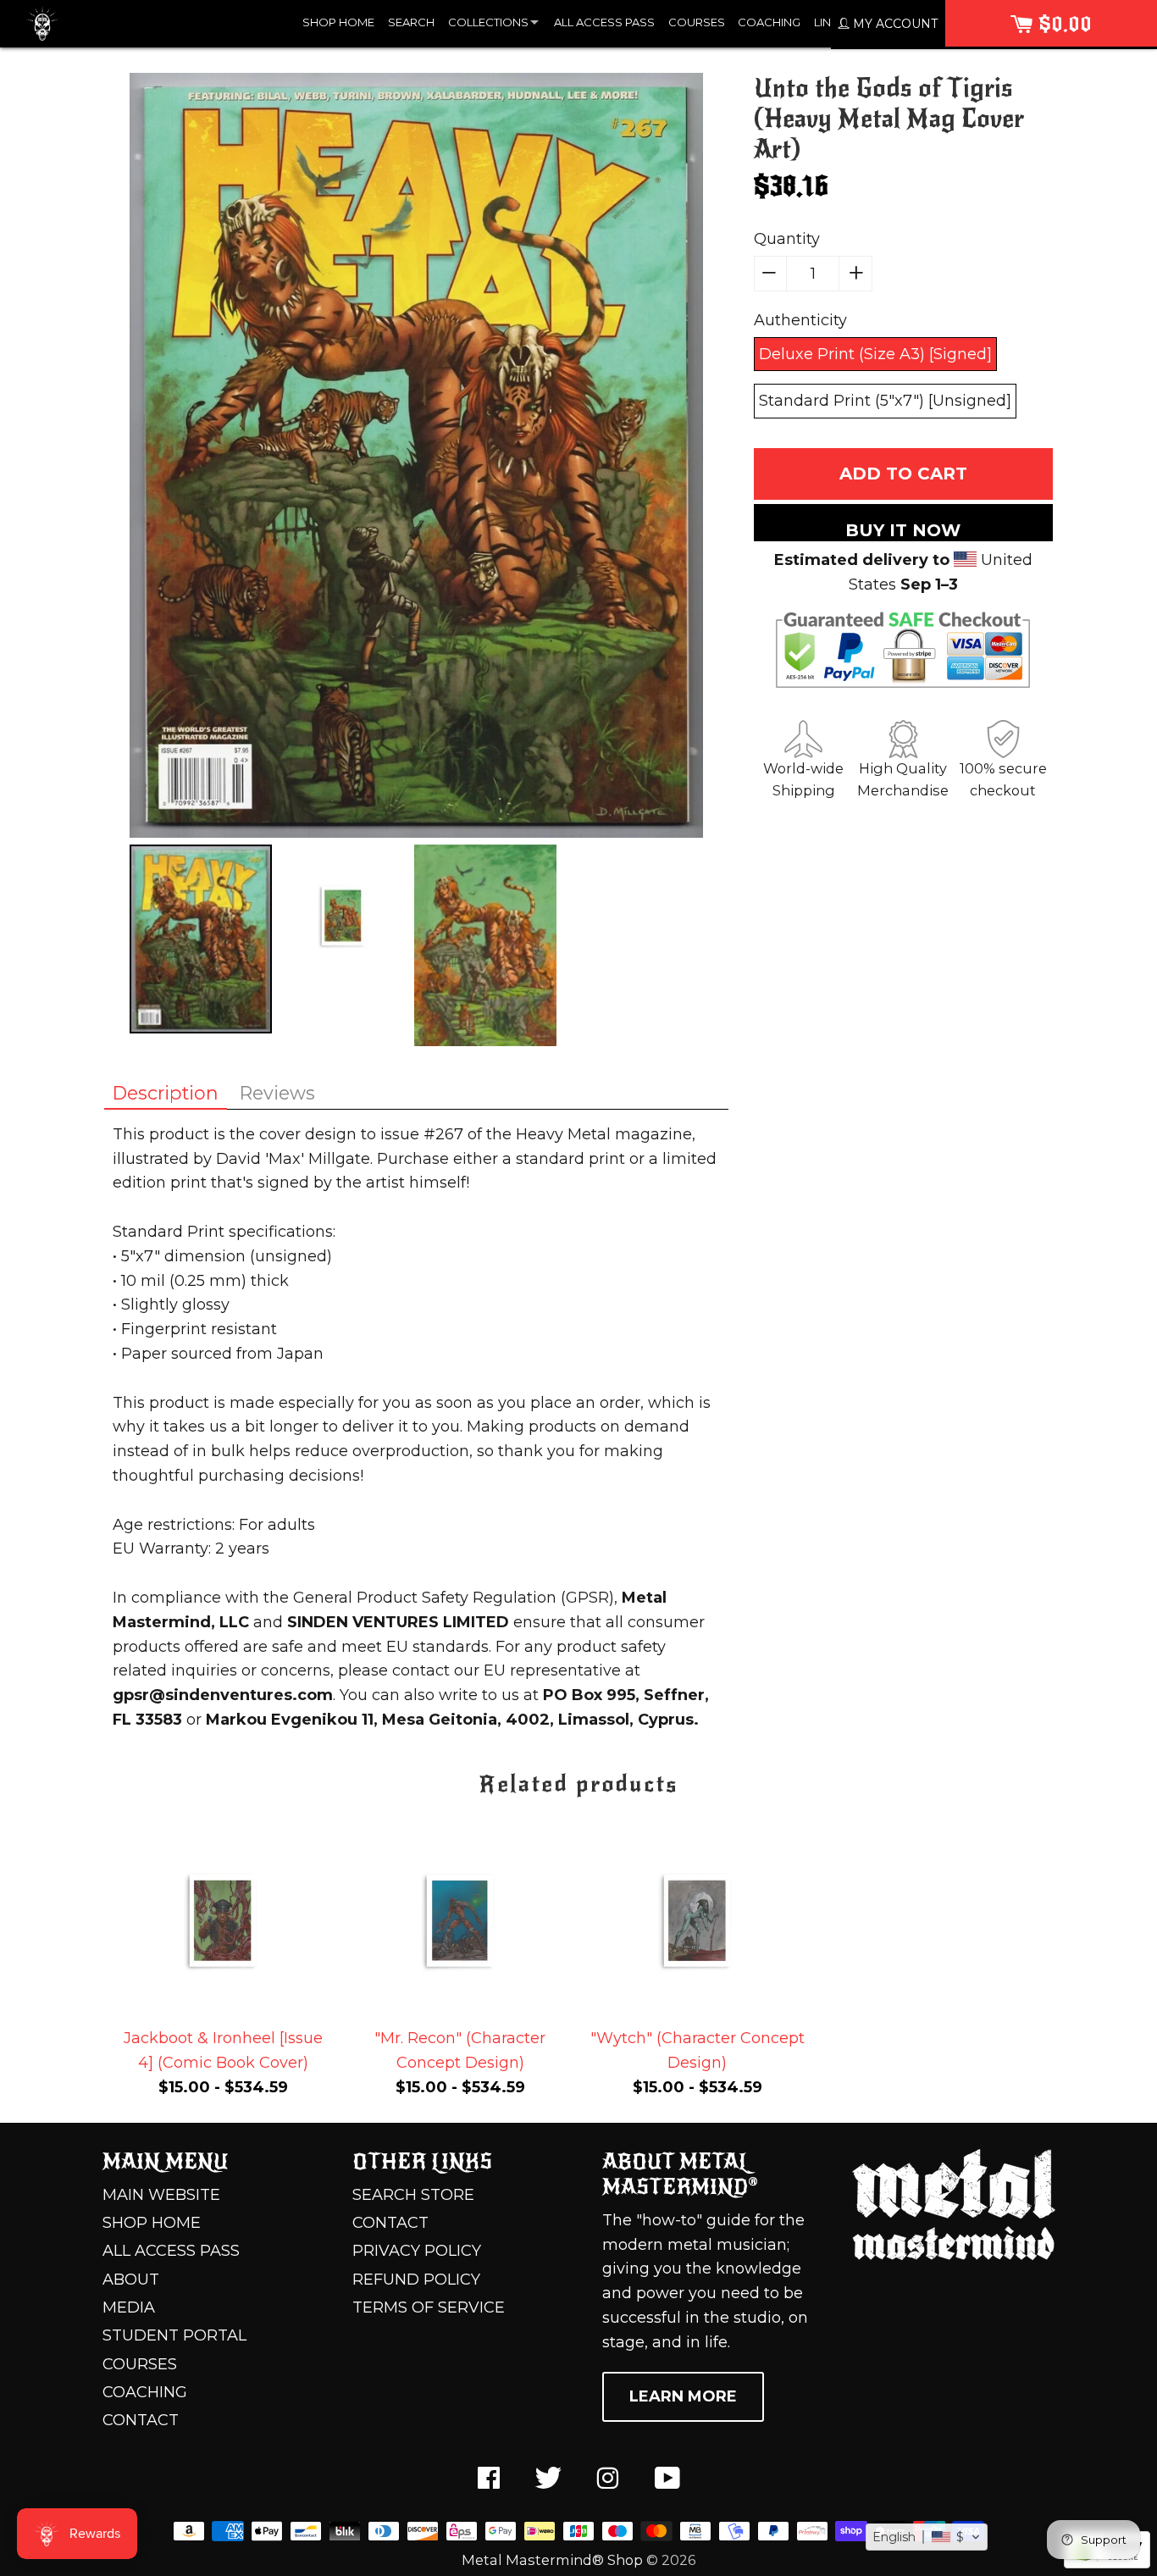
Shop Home (152, 2223)
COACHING (769, 22)
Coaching (145, 2392)
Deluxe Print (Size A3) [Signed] (875, 354)
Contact (141, 2420)
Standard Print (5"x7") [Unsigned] (885, 401)
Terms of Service (429, 2307)
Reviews (277, 1093)
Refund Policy (416, 2280)
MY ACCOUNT (894, 24)
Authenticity (800, 320)
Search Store (413, 2195)
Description (166, 1093)
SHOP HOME (338, 22)
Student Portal (174, 2335)
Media (129, 2307)
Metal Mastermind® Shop (552, 2560)
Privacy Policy (417, 2251)
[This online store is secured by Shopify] (1107, 2563)
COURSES (697, 22)
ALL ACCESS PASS (604, 22)
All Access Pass (171, 2251)
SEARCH (411, 22)
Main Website (161, 2195)
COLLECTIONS (488, 22)
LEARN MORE (683, 2396)
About (131, 2280)
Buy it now (903, 530)
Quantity (787, 239)
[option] (416, 459)
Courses (140, 2364)
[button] (927, 2537)
